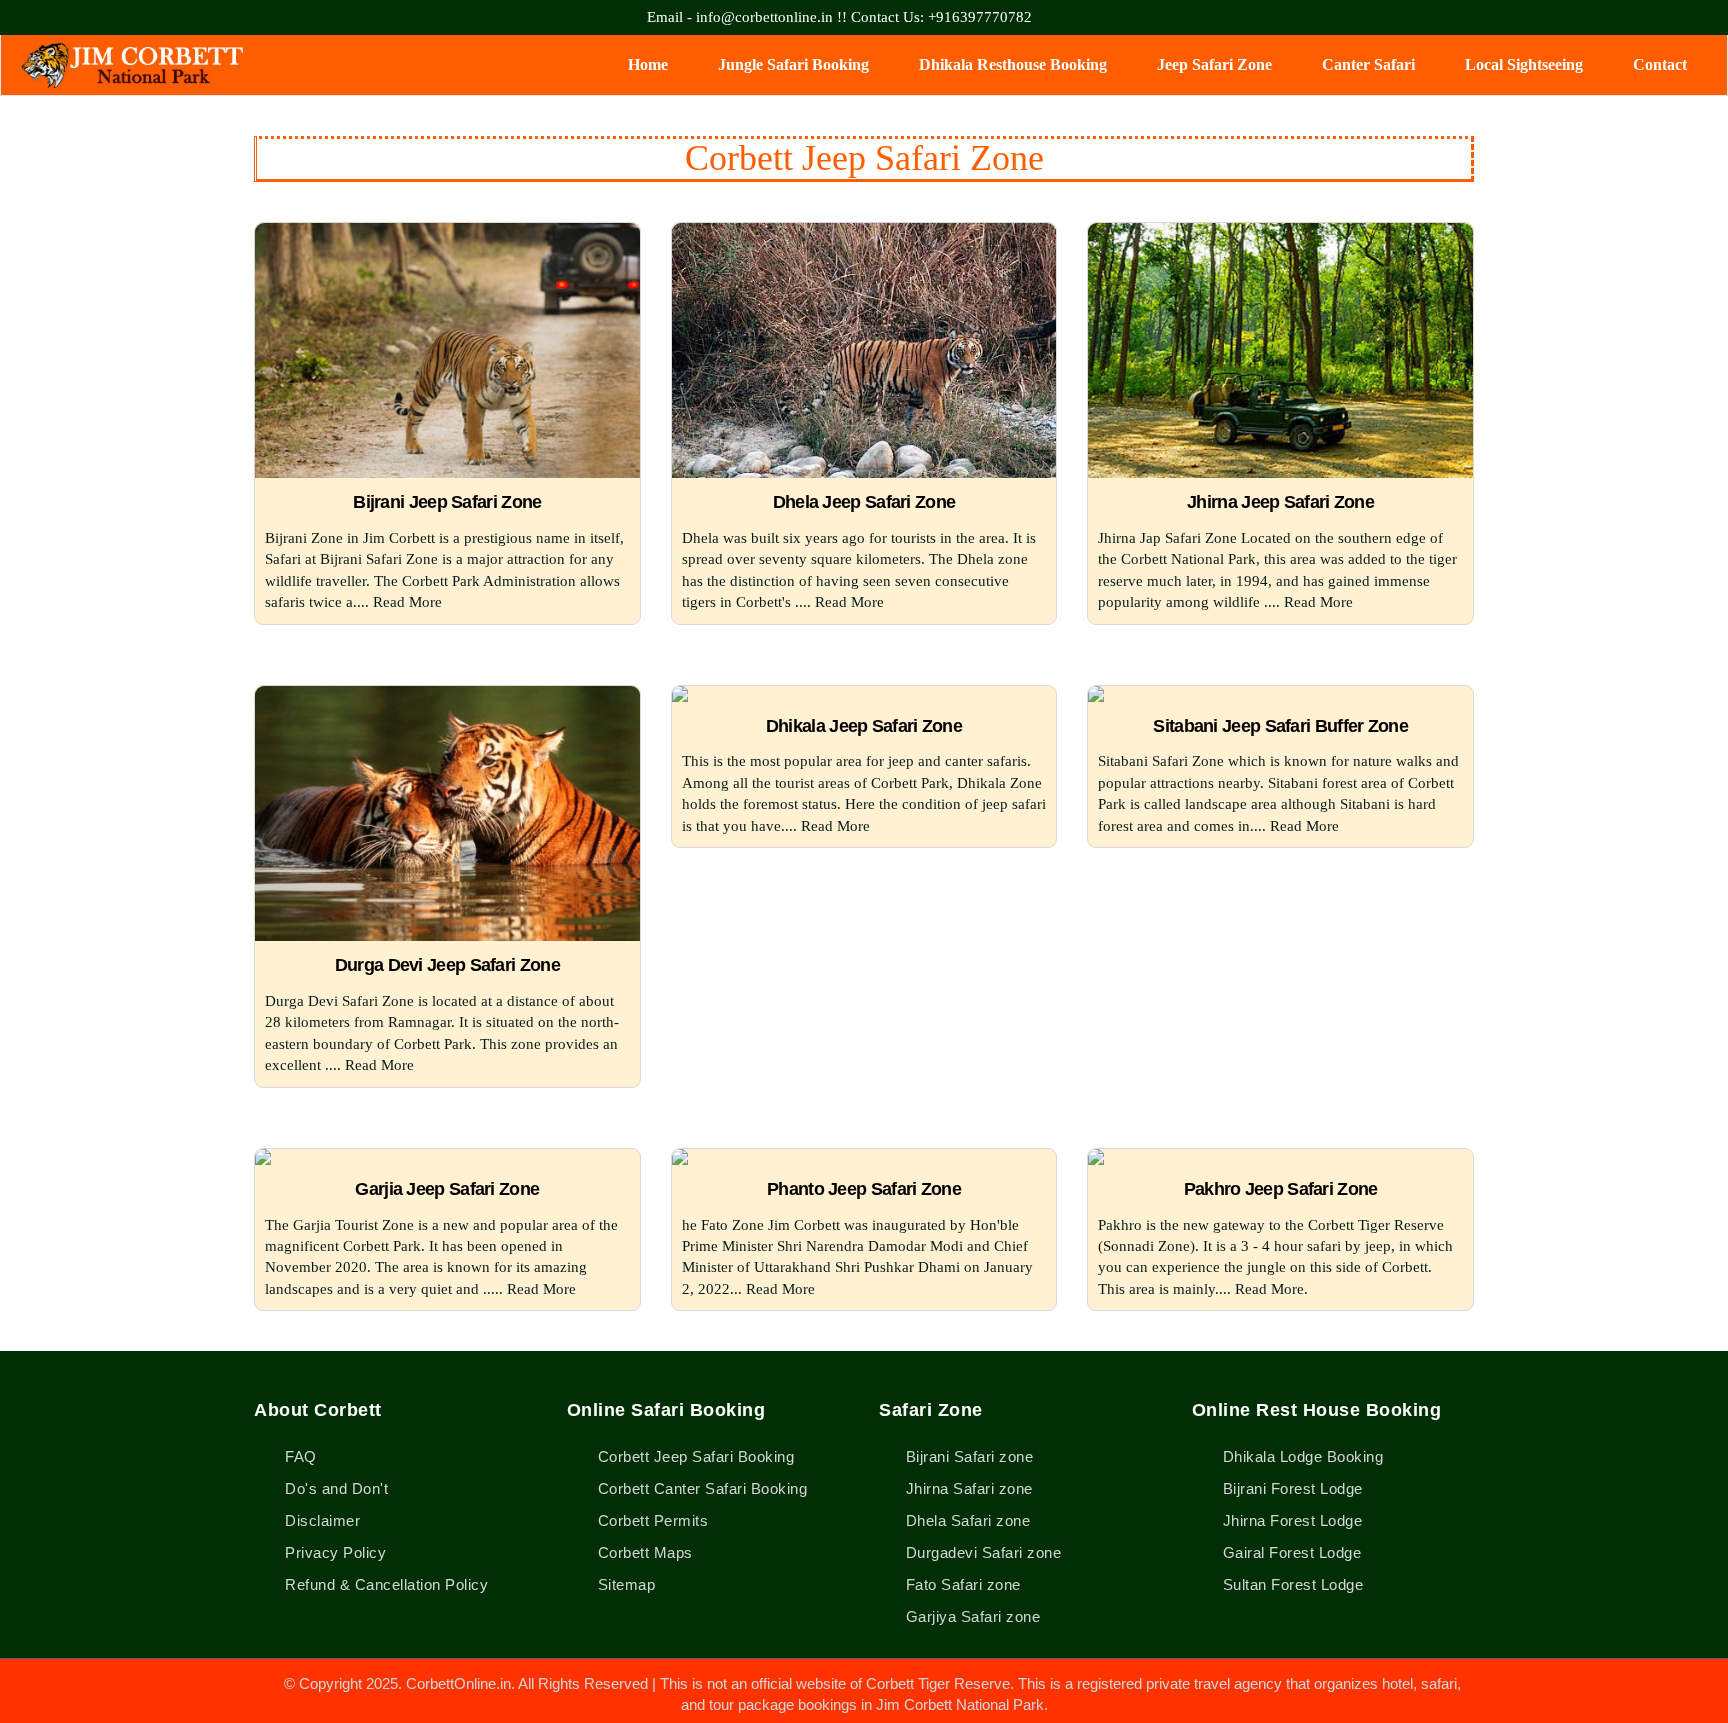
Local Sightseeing (1524, 64)
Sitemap (624, 1584)
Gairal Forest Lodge (1289, 1552)
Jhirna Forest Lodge (1290, 1520)
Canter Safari (1368, 64)
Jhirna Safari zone (969, 1488)
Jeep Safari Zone (1214, 64)
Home (648, 64)
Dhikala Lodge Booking (1300, 1456)
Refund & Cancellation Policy (384, 1584)
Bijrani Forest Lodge (1290, 1488)
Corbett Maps (643, 1552)
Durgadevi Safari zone (983, 1552)
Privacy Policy (333, 1552)
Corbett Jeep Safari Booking (693, 1456)
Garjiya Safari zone (973, 1616)
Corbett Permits (650, 1520)
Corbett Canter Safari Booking (700, 1488)
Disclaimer (320, 1520)
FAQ (299, 1456)
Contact (1660, 64)
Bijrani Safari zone (969, 1456)
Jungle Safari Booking (793, 64)
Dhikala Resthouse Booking (1013, 64)
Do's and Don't (334, 1488)
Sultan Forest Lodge (1290, 1584)
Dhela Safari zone (968, 1520)
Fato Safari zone (963, 1584)
